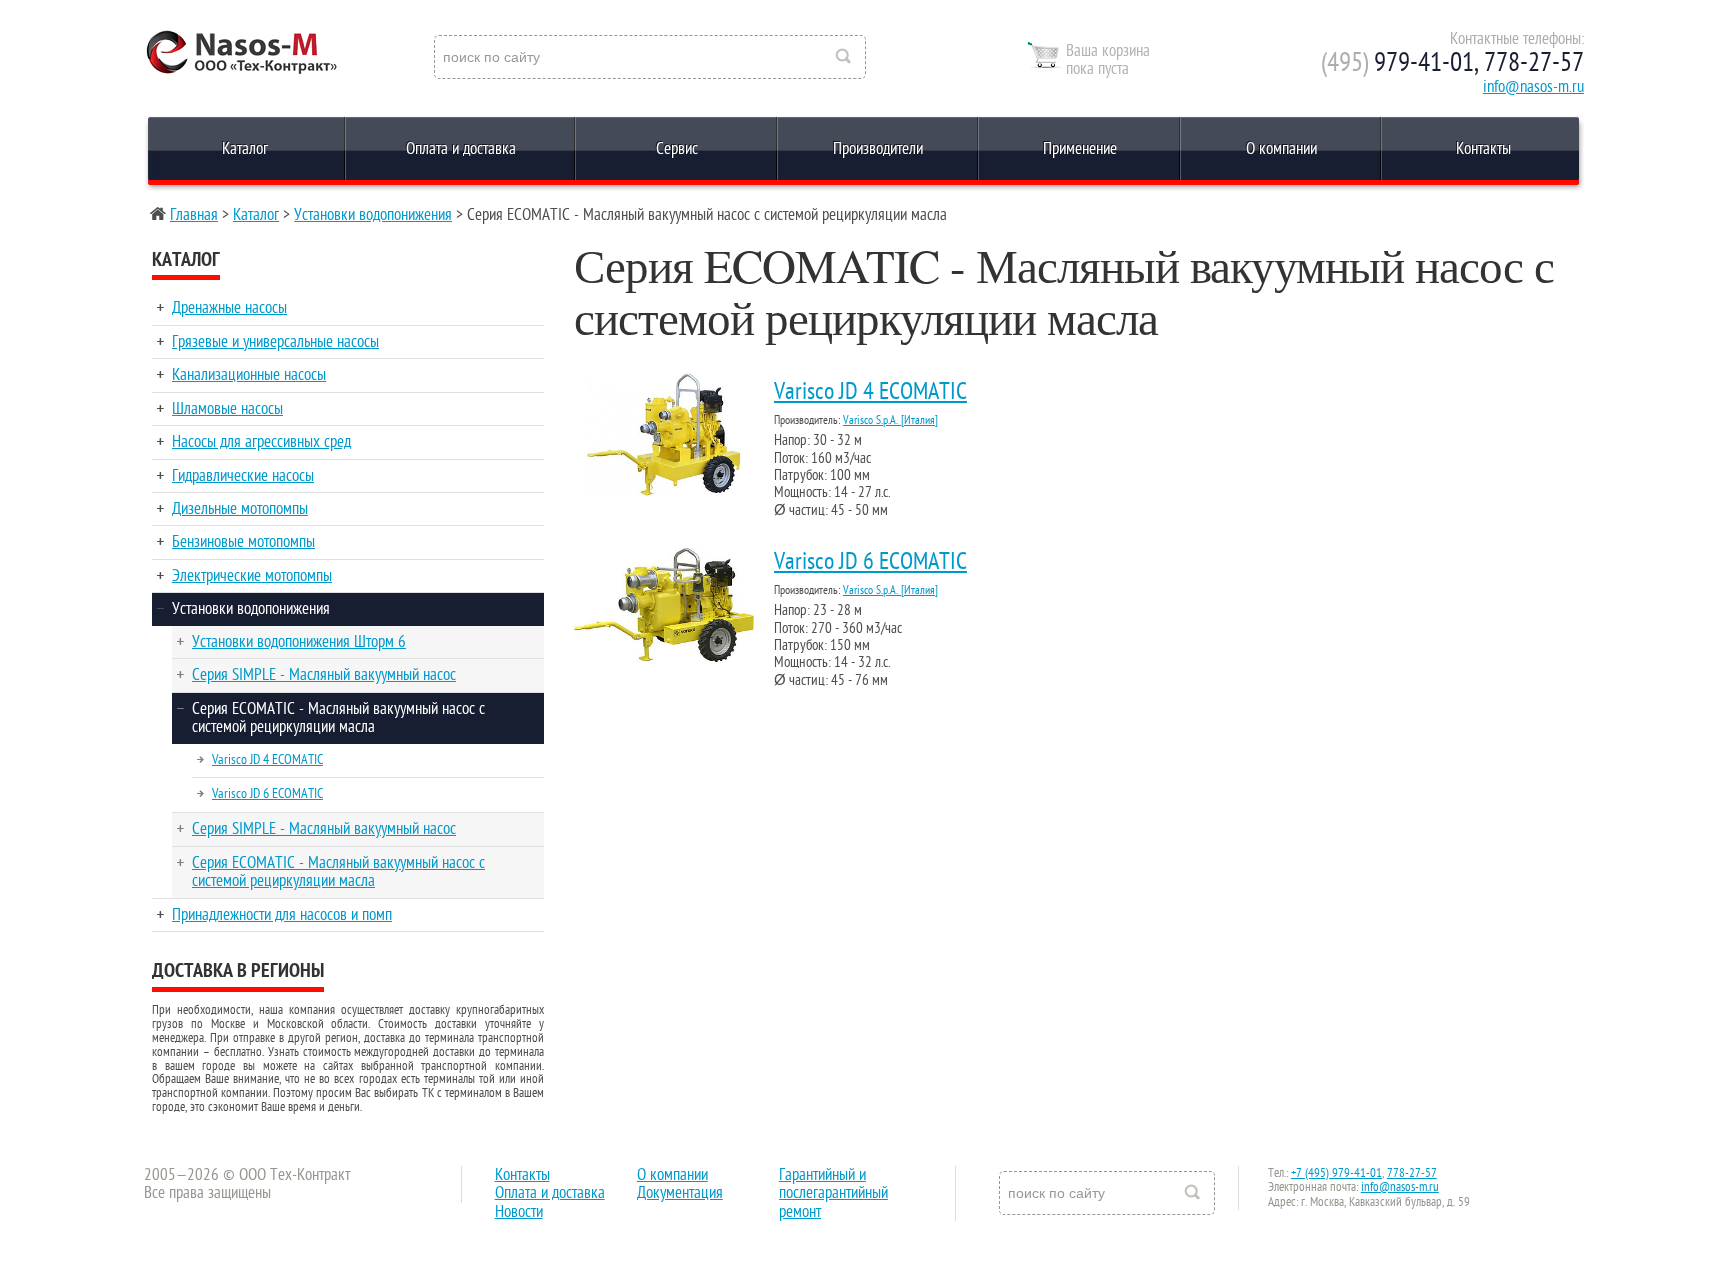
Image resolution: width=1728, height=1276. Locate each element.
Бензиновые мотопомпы (243, 542)
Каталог (245, 149)
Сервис (677, 149)
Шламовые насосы (227, 409)
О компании (1281, 149)
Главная (194, 215)
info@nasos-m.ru (1533, 87)
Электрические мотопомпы (252, 576)
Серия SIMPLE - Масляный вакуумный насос (324, 675)
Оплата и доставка (461, 149)
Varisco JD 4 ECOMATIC (267, 759)
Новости (519, 1212)
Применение (1080, 149)
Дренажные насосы (229, 308)
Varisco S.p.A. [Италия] (890, 420)
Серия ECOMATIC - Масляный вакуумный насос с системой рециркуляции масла (338, 718)
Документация (680, 1193)
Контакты (1483, 149)
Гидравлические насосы (243, 476)
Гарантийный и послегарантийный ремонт (833, 1193)
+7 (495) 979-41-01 (1336, 1173)
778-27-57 (1412, 1173)
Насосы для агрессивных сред (261, 442)
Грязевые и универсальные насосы (275, 342)
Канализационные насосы (249, 375)
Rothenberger (223, 58)
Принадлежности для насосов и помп (282, 915)
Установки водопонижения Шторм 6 (299, 642)
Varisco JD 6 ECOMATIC (267, 793)
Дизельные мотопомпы (240, 509)
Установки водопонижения (373, 215)
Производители (878, 149)
